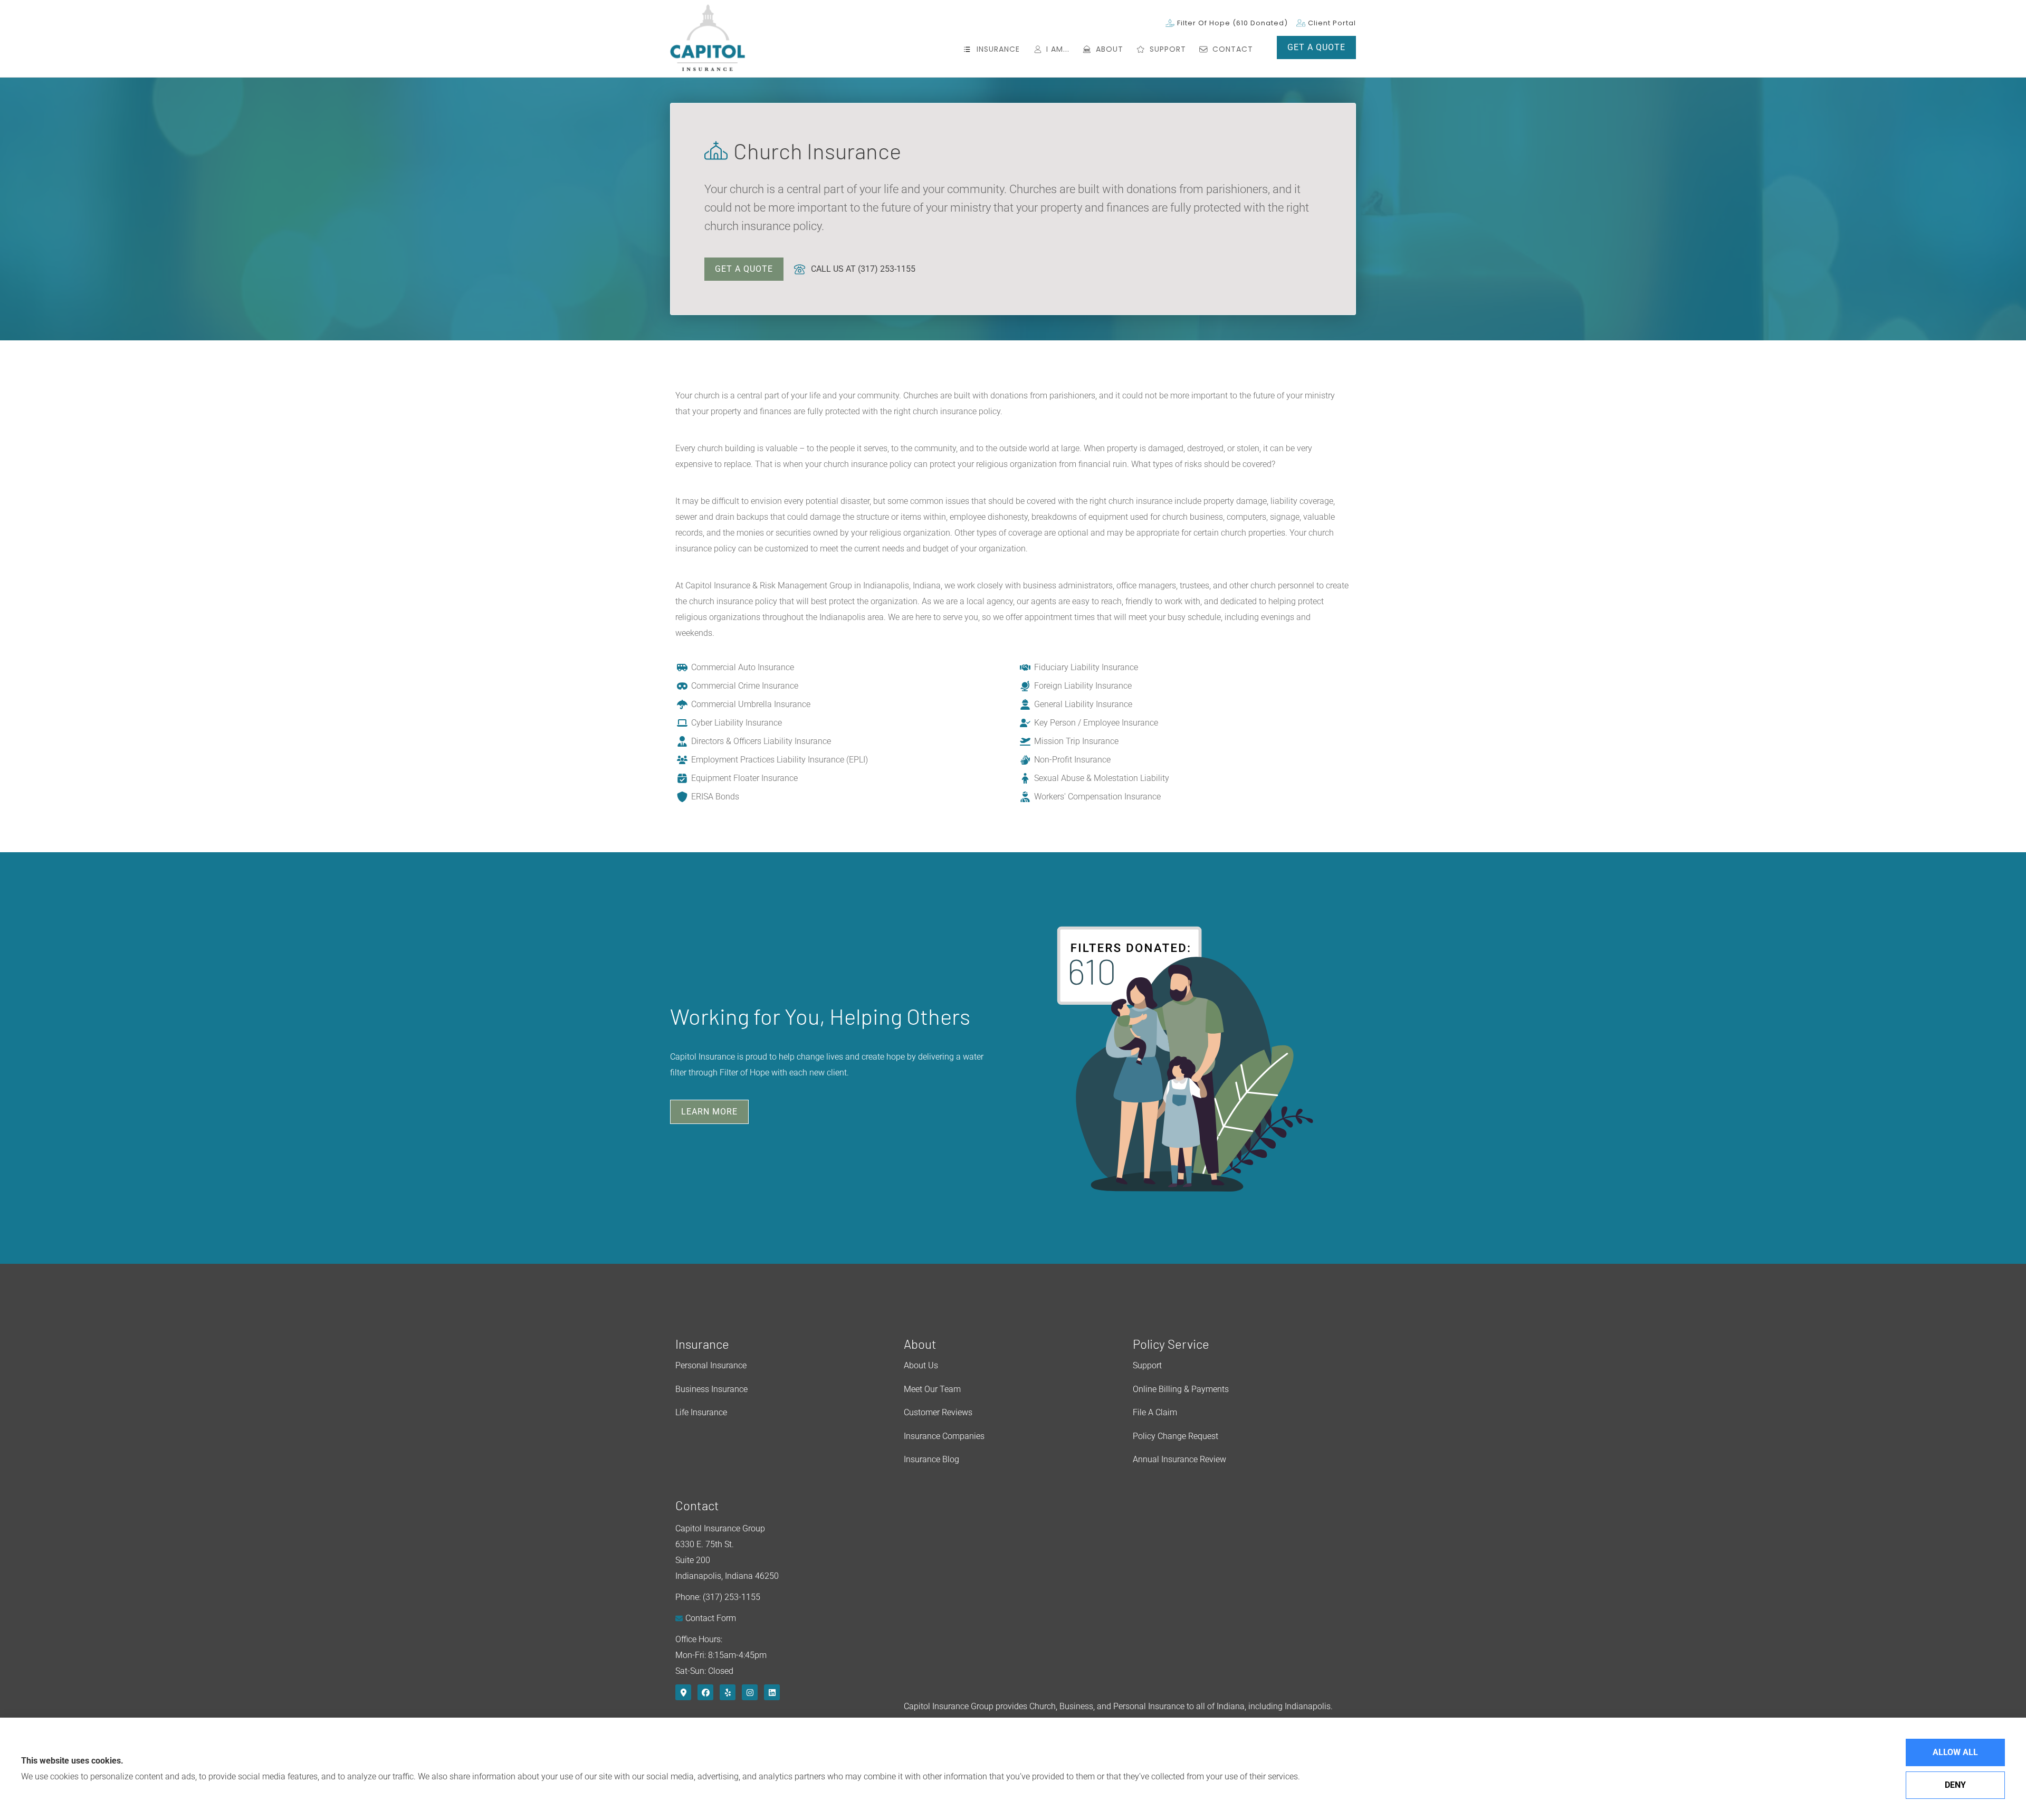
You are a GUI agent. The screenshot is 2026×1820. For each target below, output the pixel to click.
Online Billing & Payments (1181, 1389)
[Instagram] (750, 1692)
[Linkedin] (772, 1692)
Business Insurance (711, 1389)
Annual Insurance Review (1179, 1459)
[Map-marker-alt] (683, 1692)
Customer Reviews (938, 1412)
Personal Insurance (711, 1365)
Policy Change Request (1176, 1436)
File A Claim (1155, 1412)
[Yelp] (728, 1692)
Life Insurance (701, 1412)
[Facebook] (705, 1692)
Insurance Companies (944, 1436)
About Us (921, 1365)
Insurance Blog (931, 1459)
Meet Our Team (932, 1389)
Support (1147, 1365)
